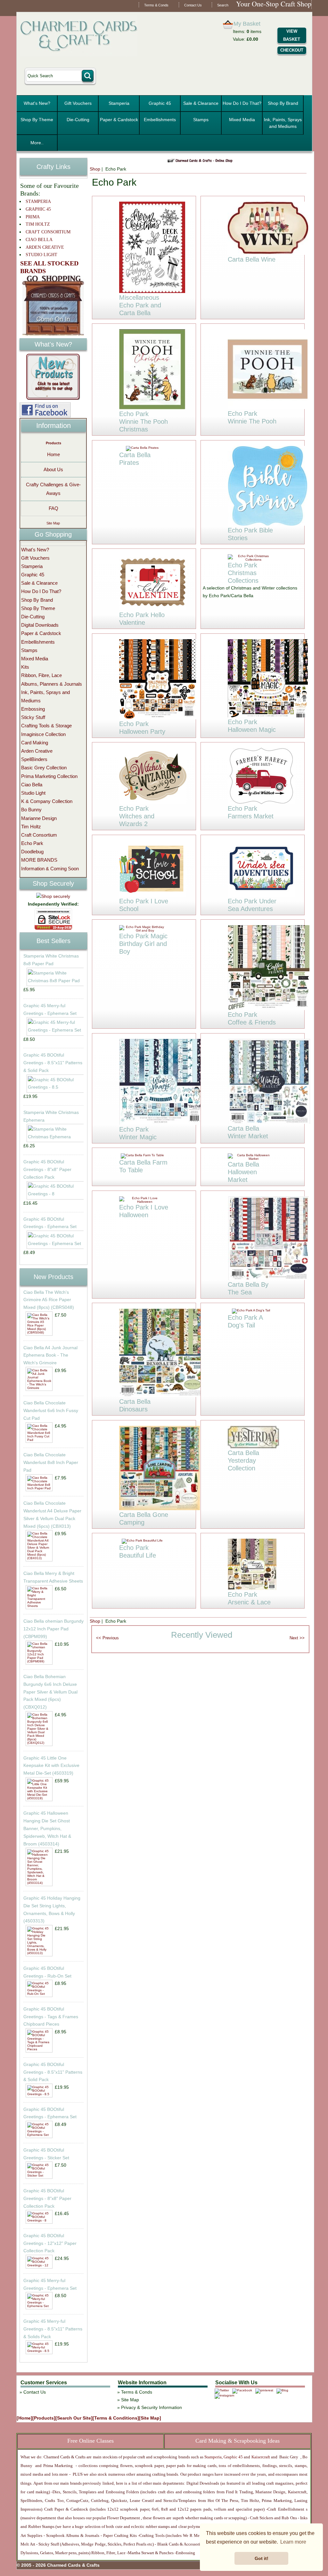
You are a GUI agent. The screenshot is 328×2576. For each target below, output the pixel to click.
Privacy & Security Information (152, 2407)
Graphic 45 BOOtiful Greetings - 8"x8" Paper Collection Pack (47, 1169)
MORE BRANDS (39, 860)
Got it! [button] (262, 2558)
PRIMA (33, 217)
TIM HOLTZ (38, 224)
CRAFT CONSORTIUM (48, 232)
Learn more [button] (293, 2542)
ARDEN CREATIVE (45, 247)
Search (223, 5)
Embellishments (160, 120)
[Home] (25, 2418)
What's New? (37, 103)
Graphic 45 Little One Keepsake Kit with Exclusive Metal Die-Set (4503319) (51, 1766)
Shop (95, 169)
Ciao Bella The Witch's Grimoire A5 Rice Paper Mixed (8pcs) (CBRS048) (49, 1300)
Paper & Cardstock (119, 120)
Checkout (292, 50)
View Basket (292, 35)
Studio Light (33, 793)
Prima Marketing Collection (49, 776)
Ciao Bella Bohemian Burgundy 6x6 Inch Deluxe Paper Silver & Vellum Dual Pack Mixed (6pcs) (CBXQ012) (50, 1692)
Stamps (201, 120)
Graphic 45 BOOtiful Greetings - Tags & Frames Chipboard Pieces (51, 2017)
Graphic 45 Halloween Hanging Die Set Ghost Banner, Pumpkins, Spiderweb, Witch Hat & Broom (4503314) (47, 1828)
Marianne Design (39, 818)
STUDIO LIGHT (41, 255)
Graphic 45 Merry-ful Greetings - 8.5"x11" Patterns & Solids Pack (53, 2329)
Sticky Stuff (33, 717)
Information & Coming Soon (50, 869)
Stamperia (119, 103)
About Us (53, 469)
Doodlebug (32, 852)
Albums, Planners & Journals (52, 684)
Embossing (33, 709)
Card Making (35, 743)
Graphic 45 (160, 103)
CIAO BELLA (39, 240)
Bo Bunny (31, 810)
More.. (37, 143)
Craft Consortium (39, 835)
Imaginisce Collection (43, 734)
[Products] (44, 2418)
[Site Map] (150, 2418)
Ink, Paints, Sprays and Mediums (283, 123)
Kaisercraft (260, 2457)
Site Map (53, 523)
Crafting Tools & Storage (46, 726)
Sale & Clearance (201, 103)
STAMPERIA (38, 201)
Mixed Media (242, 120)
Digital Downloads (40, 625)
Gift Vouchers (78, 103)
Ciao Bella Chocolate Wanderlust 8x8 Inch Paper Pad (51, 1462)
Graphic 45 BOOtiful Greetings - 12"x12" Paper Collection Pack (50, 2243)
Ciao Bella (32, 785)
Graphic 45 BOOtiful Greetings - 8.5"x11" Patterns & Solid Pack (53, 1063)
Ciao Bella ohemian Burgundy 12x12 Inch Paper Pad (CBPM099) (53, 1629)
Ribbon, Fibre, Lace (41, 675)
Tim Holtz (31, 827)
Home (53, 454)
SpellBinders (34, 759)
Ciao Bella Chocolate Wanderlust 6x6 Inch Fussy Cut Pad (51, 1410)
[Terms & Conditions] (116, 2418)
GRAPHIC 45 (38, 209)
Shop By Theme (37, 120)
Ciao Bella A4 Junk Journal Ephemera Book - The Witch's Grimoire (50, 1355)
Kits (25, 667)
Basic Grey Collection (44, 768)
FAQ (53, 508)
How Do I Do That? (242, 103)
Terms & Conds (156, 5)
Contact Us (193, 5)
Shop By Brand (283, 103)
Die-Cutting (78, 120)
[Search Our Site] (74, 2418)
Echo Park (32, 843)
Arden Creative (37, 751)
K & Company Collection (47, 801)
